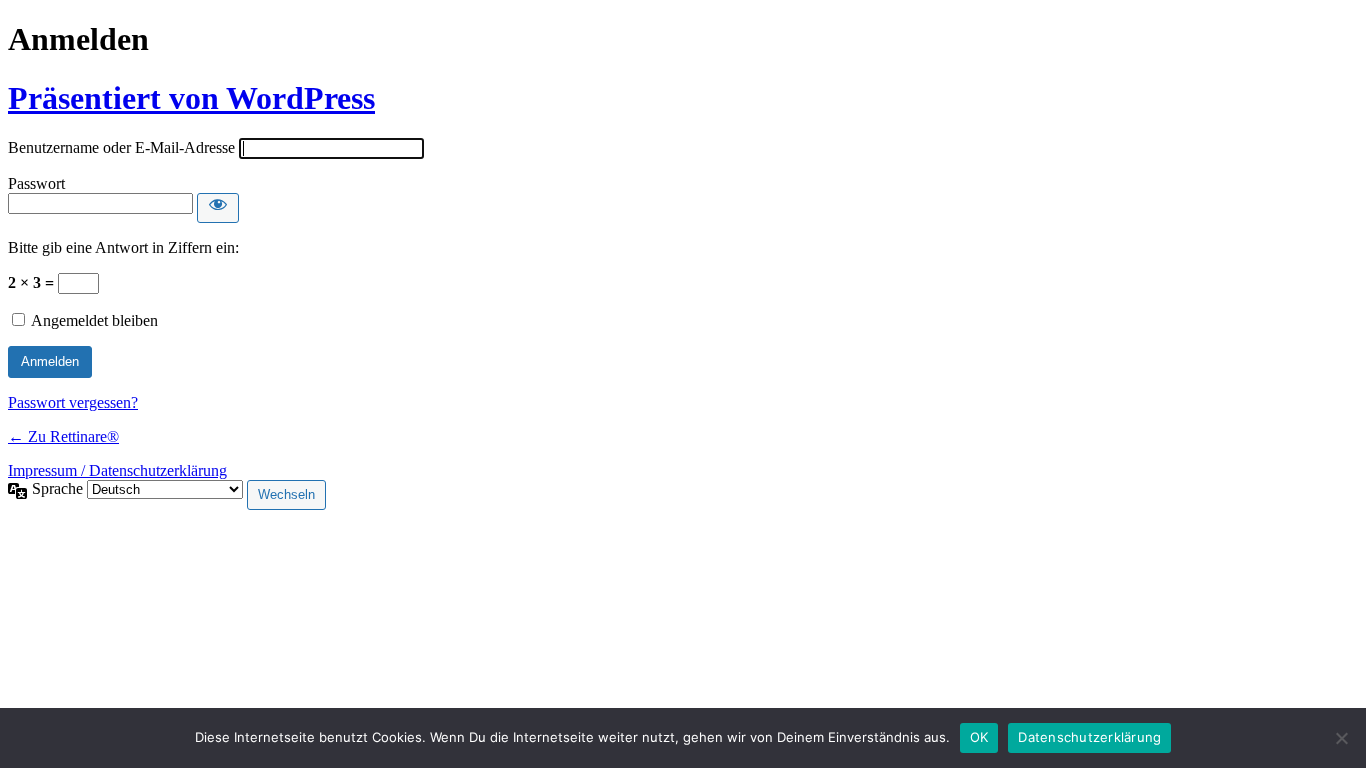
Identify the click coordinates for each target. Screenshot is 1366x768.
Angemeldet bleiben (94, 320)
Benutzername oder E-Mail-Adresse (121, 147)
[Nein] (1341, 738)
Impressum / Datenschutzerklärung (117, 470)
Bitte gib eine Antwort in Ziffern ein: (123, 247)
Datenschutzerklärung (1089, 737)
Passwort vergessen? (73, 402)
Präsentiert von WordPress (191, 98)
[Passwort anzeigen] (218, 208)
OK (979, 737)
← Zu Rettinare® (63, 436)
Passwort (36, 183)
